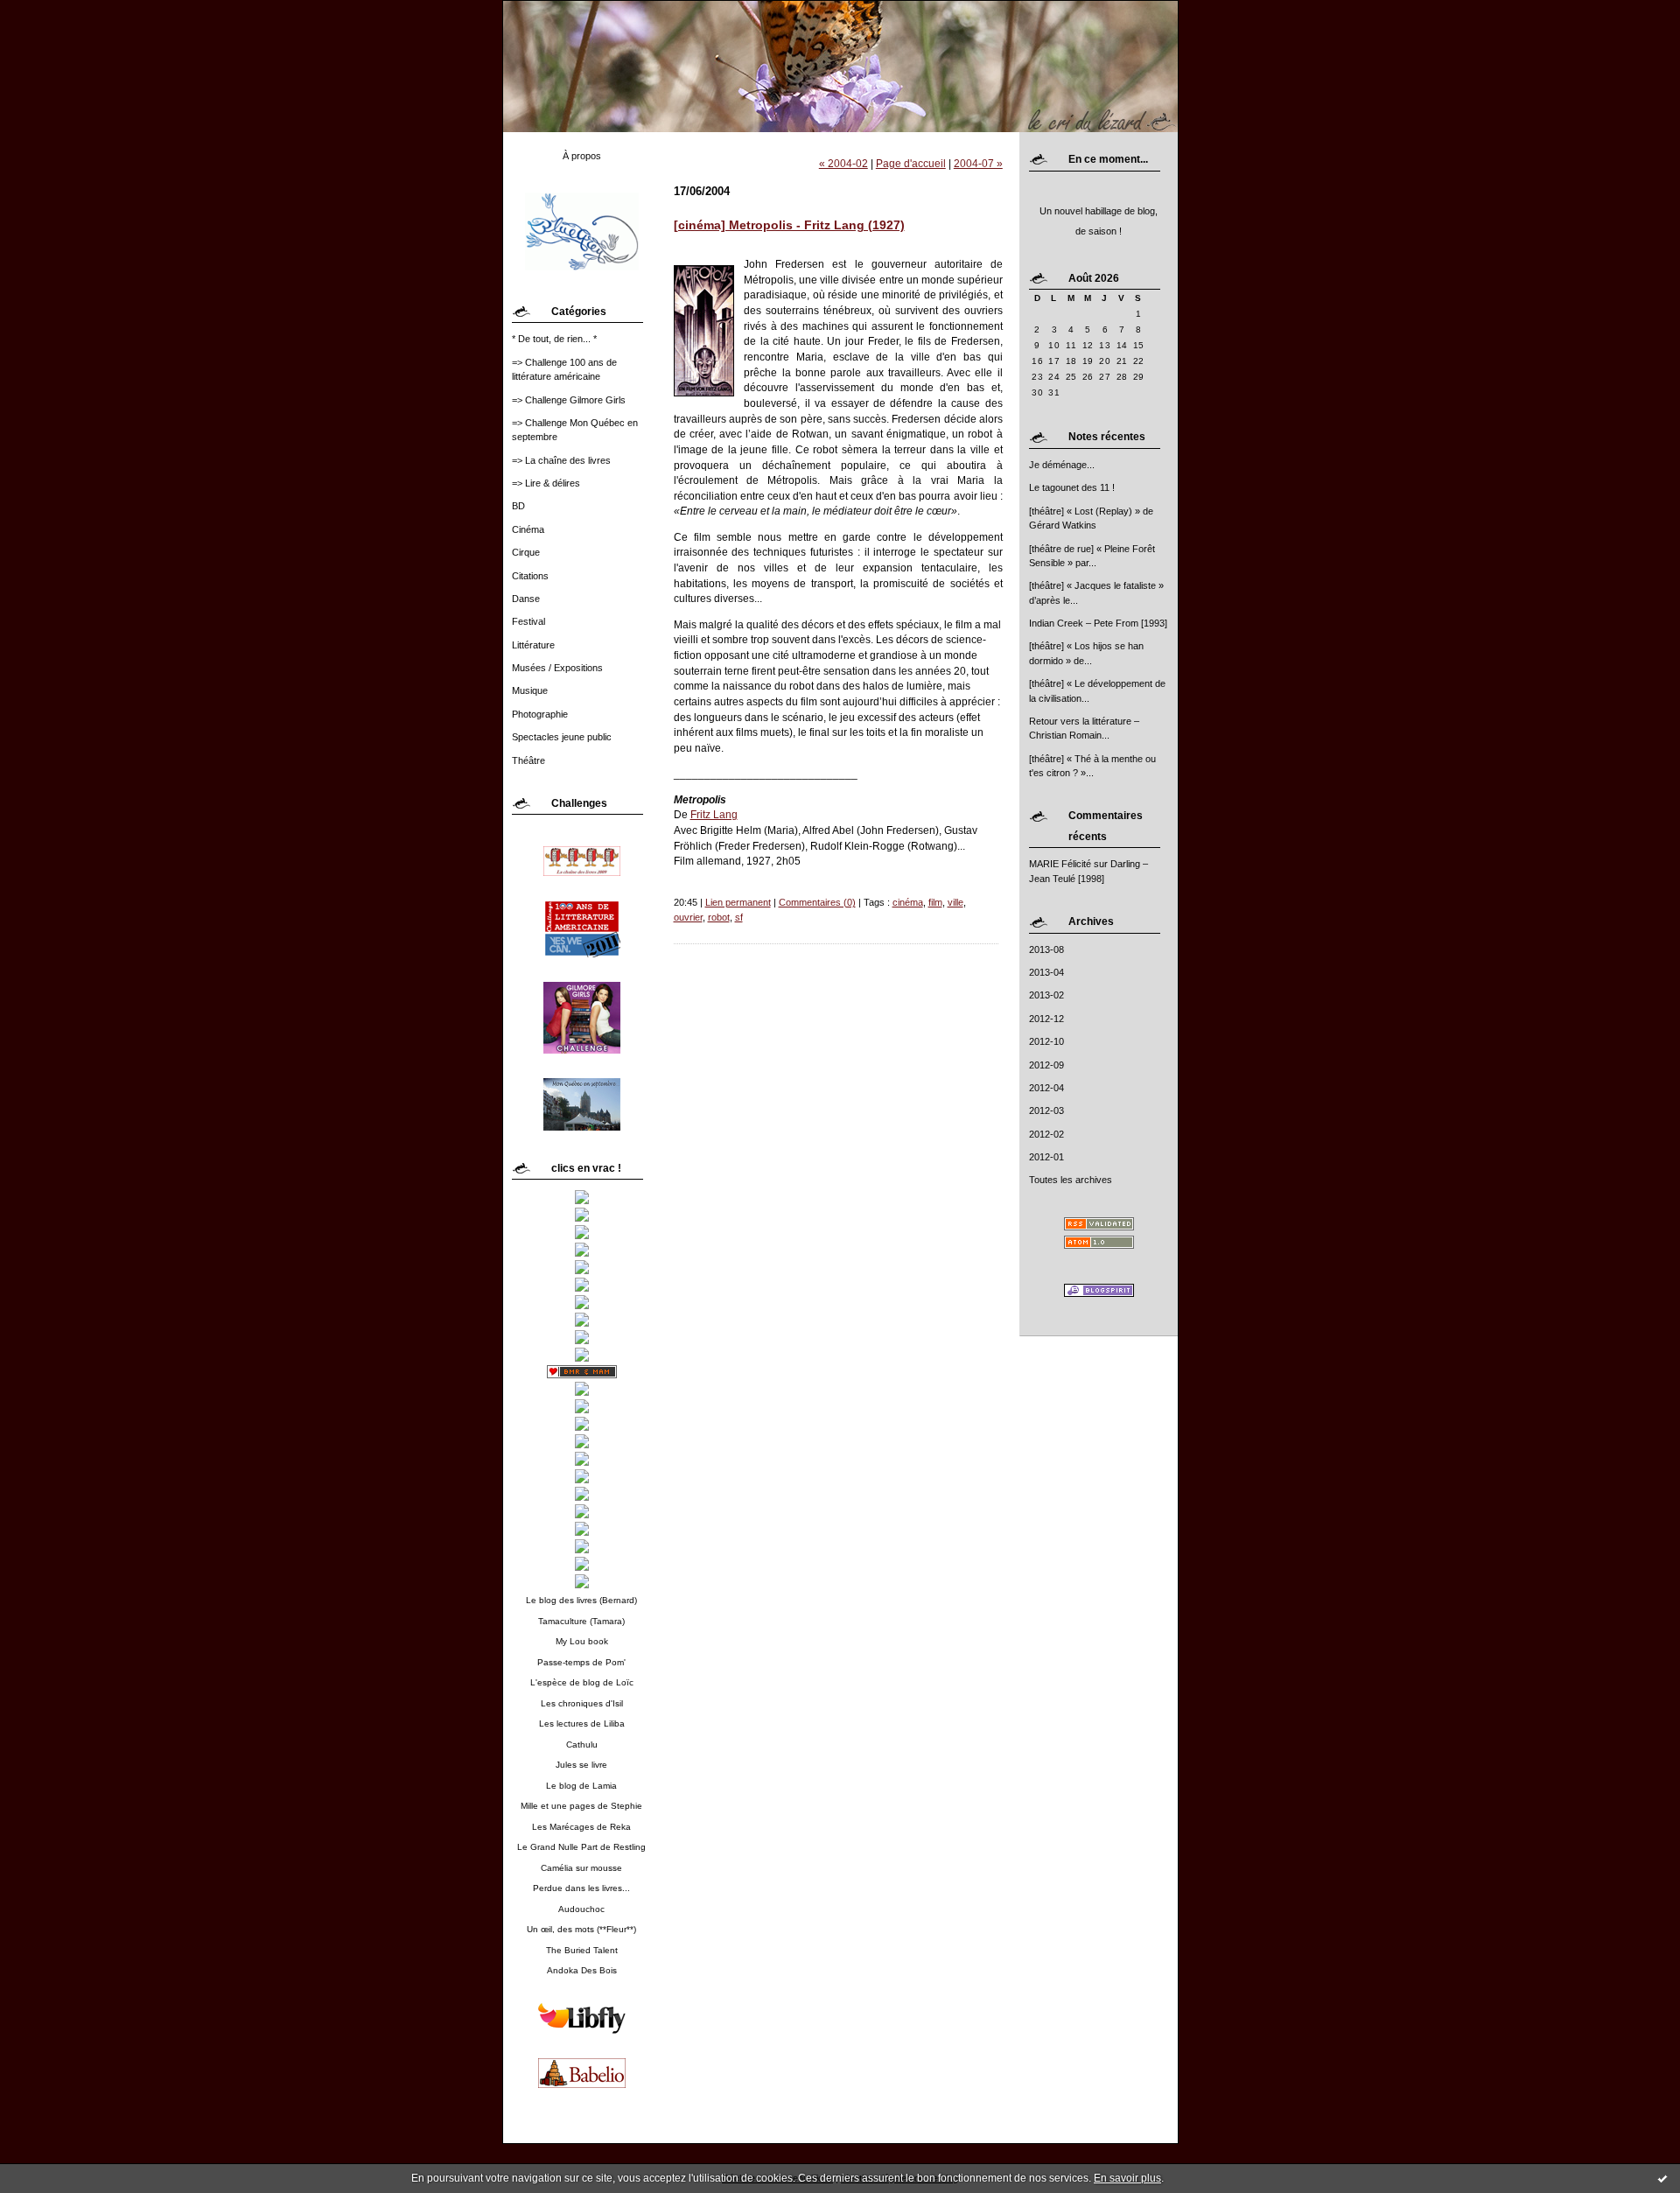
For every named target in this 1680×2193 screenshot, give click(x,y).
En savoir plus (1127, 2178)
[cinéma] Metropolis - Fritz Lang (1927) (789, 225)
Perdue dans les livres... (581, 1888)
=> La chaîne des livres (561, 460)
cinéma (908, 902)
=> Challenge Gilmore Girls (569, 400)
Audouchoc (581, 1909)
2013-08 (1046, 949)
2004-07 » (978, 163)
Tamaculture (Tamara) (581, 1621)
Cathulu (582, 1745)
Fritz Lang (714, 814)
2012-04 (1046, 1088)
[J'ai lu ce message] (1662, 2178)
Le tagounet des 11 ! (1072, 487)
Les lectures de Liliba (582, 1724)
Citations (530, 576)
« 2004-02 (843, 163)
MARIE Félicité (1060, 864)
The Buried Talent (582, 1950)
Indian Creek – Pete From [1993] (1098, 623)
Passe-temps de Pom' (581, 1662)
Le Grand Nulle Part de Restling (581, 1847)
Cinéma (528, 529)
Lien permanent (738, 902)
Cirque (526, 552)
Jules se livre (581, 1765)
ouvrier (688, 917)
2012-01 (1046, 1157)
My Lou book (582, 1641)
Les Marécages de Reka (581, 1827)
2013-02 (1046, 995)
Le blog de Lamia (581, 1786)
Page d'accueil (911, 163)
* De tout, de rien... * (554, 339)
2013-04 (1046, 972)
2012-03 (1046, 1111)
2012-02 (1046, 1134)
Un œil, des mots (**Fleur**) (581, 1929)
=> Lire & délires (546, 483)
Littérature (533, 645)
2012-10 (1046, 1041)
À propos (582, 156)
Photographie (540, 714)
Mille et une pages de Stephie (581, 1806)
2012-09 (1046, 1065)
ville (955, 902)
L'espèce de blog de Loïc (582, 1682)
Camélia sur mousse (581, 1868)
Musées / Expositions (557, 668)
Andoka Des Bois (582, 1970)
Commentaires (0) (817, 902)
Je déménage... (1062, 465)
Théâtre (528, 760)
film (935, 902)
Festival (528, 621)
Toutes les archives (1071, 1180)
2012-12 (1046, 1019)
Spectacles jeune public (562, 737)
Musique (530, 690)
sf (739, 917)
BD (518, 506)
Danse (526, 599)
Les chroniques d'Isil (582, 1703)
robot (719, 917)
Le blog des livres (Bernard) (581, 1600)
